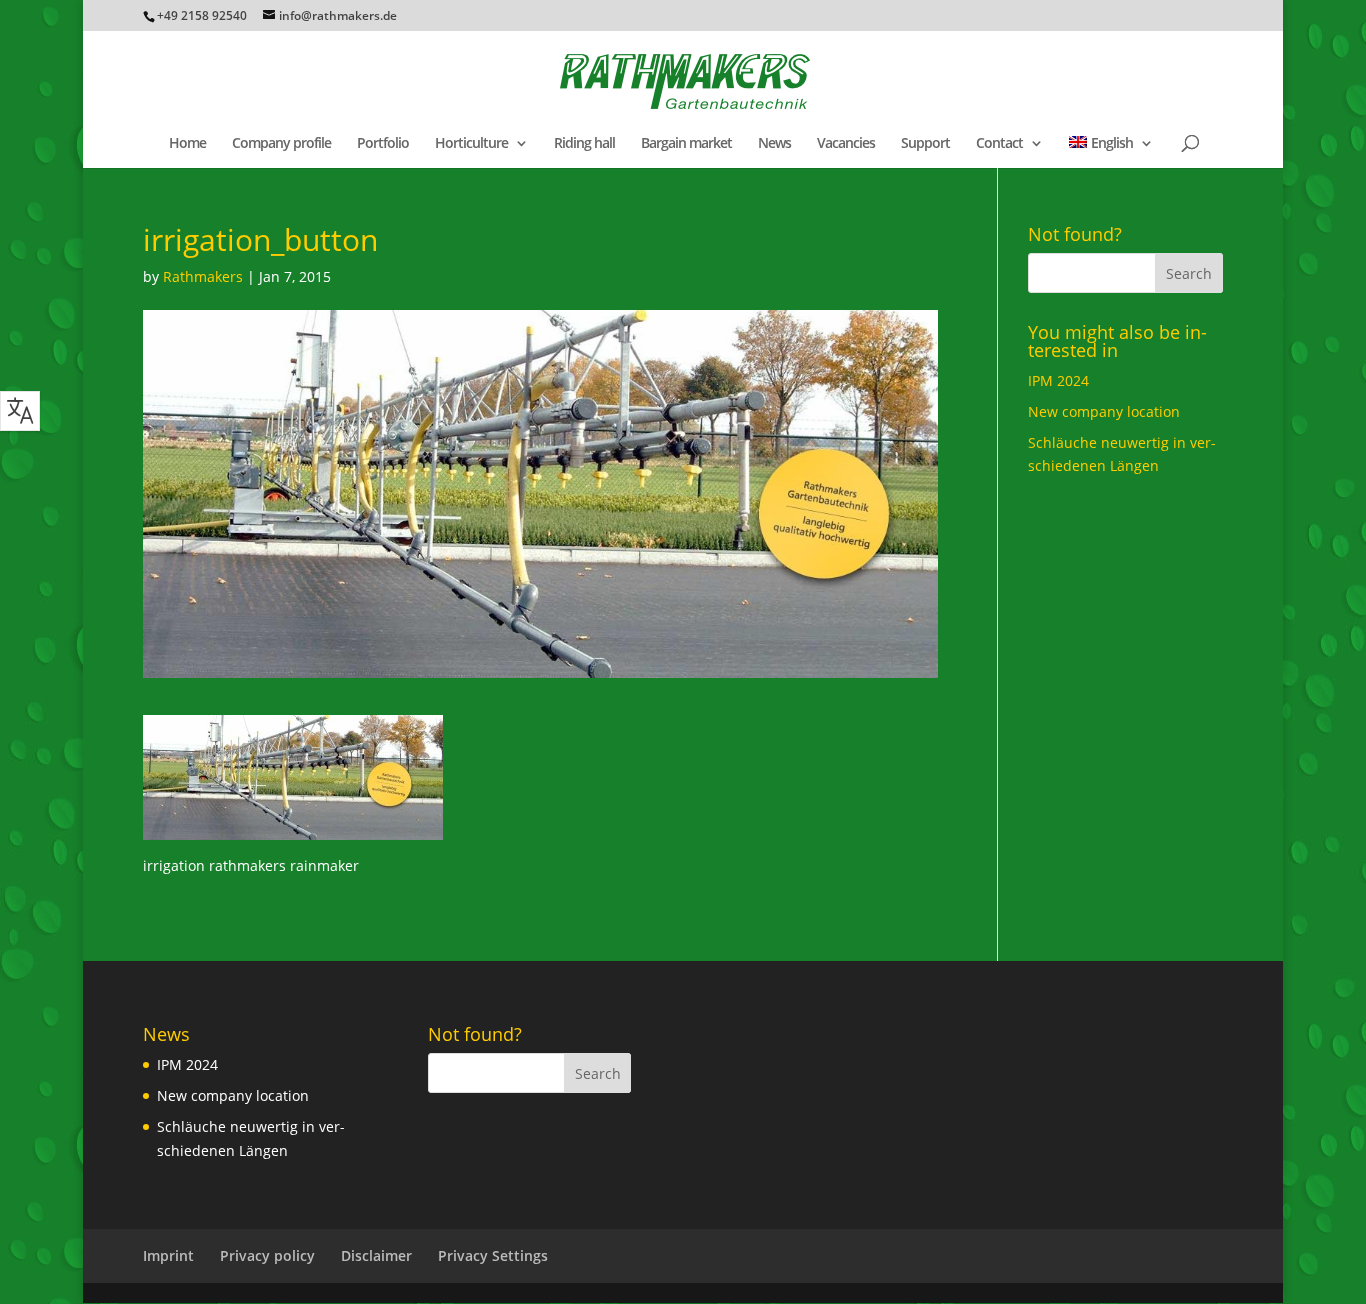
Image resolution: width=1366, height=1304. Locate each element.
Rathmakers (203, 276)
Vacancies (846, 144)
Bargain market (686, 144)
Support (925, 144)
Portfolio (383, 144)
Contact (999, 144)
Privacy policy (267, 1255)
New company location (1104, 411)
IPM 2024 (1058, 380)
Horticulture (471, 144)
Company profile (281, 144)
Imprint (168, 1255)
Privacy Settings (493, 1255)
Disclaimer (376, 1255)
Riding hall (584, 144)
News (774, 144)
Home (187, 144)
